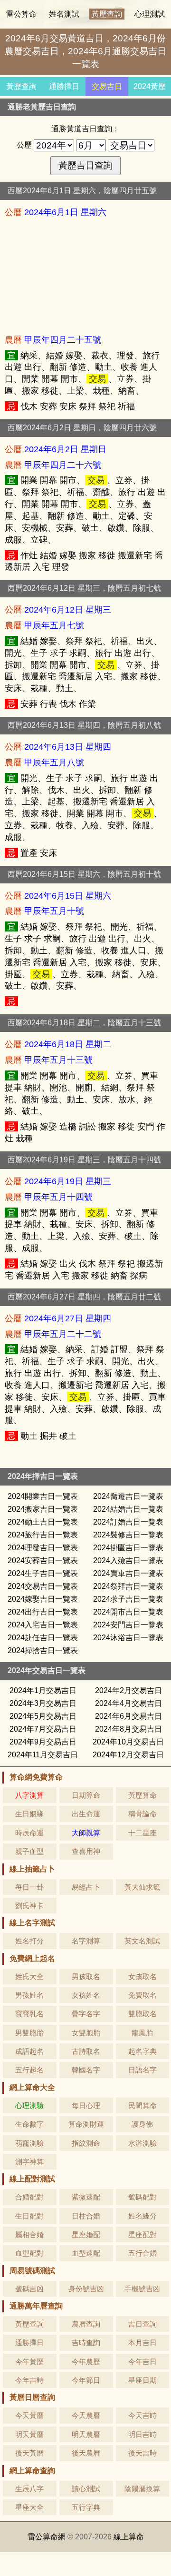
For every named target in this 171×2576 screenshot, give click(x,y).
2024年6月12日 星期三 (68, 609)
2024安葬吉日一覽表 (43, 1560)
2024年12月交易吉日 (128, 1755)
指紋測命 (86, 2143)
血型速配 (86, 2253)
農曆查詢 (86, 2324)
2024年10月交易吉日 (128, 1742)
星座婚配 (86, 2234)
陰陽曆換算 (142, 2489)
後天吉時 (142, 2453)
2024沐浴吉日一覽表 (128, 1638)
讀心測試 (86, 2489)
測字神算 (29, 2162)
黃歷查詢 (107, 14)
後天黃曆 (29, 2453)
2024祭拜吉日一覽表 (128, 1586)
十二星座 (142, 1833)
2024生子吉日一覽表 (43, 1573)
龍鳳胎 (142, 2033)
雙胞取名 (142, 2014)
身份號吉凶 (86, 2289)
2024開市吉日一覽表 (128, 1612)
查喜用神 (86, 1851)
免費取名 (142, 1995)
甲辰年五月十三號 (58, 1060)
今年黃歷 (29, 2362)
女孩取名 (142, 1977)
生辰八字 (29, 2489)
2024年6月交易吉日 (128, 1716)
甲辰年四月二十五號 (63, 340)
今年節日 (86, 2380)
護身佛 (142, 2124)
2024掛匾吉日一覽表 (128, 1548)
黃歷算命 (142, 1795)
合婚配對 (29, 2197)
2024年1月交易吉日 (43, 1690)
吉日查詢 (142, 2324)
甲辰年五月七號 (54, 625)
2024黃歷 (150, 86)
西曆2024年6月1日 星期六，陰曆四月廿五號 (82, 191)
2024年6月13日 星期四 (68, 747)
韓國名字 (86, 2070)
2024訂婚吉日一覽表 (128, 1522)
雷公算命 (21, 14)
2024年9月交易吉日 (43, 1742)
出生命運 (86, 1814)
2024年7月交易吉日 (43, 1729)
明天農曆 (86, 2434)
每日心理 (86, 2105)
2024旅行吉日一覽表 (43, 1535)
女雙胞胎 (86, 2033)
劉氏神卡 (29, 1906)
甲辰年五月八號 (54, 762)
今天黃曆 (29, 2415)
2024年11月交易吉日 (43, 1755)
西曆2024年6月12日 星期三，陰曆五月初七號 (84, 588)
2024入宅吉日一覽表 (43, 1625)
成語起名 (29, 2051)
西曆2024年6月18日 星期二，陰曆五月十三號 (84, 1023)
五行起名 (29, 2070)
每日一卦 (29, 1887)
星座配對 (142, 2234)
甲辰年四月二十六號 (63, 465)
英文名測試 (142, 1941)
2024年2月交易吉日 (128, 1690)
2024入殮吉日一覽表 (128, 1560)
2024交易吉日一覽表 (43, 1586)
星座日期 (142, 2380)
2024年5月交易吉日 (43, 1716)
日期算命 (86, 1795)
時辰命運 (29, 1833)
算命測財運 (86, 2124)
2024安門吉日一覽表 (128, 1625)
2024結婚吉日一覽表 (128, 1509)
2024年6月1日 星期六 (65, 212)
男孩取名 (86, 1977)
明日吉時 (142, 2434)
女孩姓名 (86, 1995)
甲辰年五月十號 (54, 911)
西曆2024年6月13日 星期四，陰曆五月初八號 (84, 725)
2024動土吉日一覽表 (43, 1522)
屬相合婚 (29, 2234)
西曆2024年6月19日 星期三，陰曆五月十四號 (84, 1160)
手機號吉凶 (142, 2289)
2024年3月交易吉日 (43, 1703)
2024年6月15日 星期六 (68, 896)
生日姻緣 (29, 1814)
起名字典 (142, 2051)
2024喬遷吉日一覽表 (128, 1496)
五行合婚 (142, 2253)
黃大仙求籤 (142, 1887)
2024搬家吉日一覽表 (43, 1509)
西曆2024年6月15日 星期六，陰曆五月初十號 (84, 874)
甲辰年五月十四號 (58, 1197)
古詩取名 (86, 2051)
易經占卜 (86, 1887)
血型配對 (29, 2253)
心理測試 (150, 14)
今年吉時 (29, 2380)
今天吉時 (142, 2415)
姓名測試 (64, 14)
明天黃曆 (29, 2434)
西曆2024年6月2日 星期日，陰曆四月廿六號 (82, 428)
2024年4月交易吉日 (128, 1703)
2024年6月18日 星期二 (68, 1044)
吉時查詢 (86, 2343)
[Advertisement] (85, 276)
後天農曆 (86, 2453)
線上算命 (129, 2537)
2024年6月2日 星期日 (65, 449)
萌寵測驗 (29, 2143)
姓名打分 (29, 1941)
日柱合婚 (86, 2216)
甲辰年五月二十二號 (63, 1334)
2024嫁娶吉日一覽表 (43, 1599)
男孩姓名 (29, 1995)
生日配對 (29, 2216)
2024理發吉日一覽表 (43, 1548)
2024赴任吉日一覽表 (43, 1638)
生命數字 (29, 2124)
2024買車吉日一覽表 (128, 1573)
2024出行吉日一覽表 (43, 1612)
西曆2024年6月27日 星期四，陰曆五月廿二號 (84, 1297)
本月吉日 (142, 2343)
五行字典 (86, 2507)
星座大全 (29, 2507)
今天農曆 (86, 2415)
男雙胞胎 (29, 2033)
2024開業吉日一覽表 (43, 1496)
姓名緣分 (142, 2216)
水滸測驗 (142, 2143)
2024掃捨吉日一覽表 (43, 1650)
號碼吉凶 (29, 2289)
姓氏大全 (29, 1977)
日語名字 (142, 2070)
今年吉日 (142, 2362)
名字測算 (86, 1941)
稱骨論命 (142, 1814)
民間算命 (142, 2105)
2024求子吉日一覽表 (128, 1599)
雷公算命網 (47, 2537)
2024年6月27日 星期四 (68, 1318)
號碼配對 (142, 2197)
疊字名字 (86, 2014)
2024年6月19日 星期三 (68, 1181)
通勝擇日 (64, 86)
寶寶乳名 (29, 2014)
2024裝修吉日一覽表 (128, 1535)
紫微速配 (86, 2197)
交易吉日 (107, 86)
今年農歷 (86, 2362)
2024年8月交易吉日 (128, 1729)
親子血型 (29, 1851)
